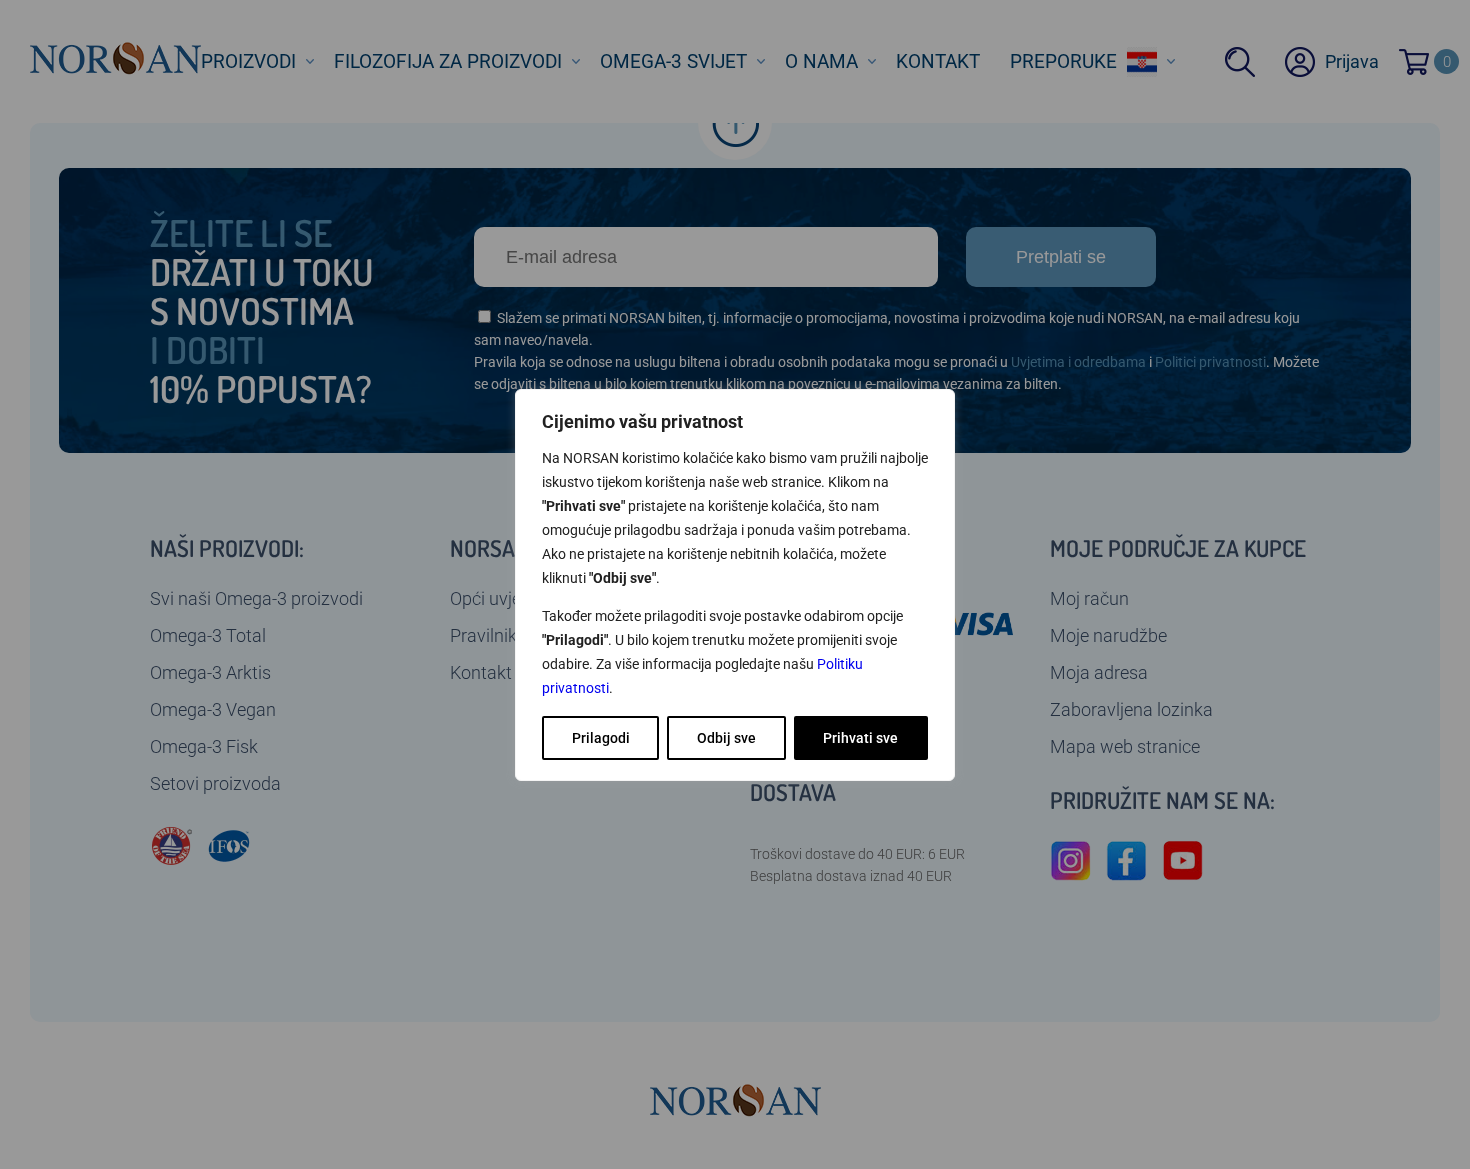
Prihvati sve (860, 738)
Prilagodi (601, 738)
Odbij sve (726, 738)
